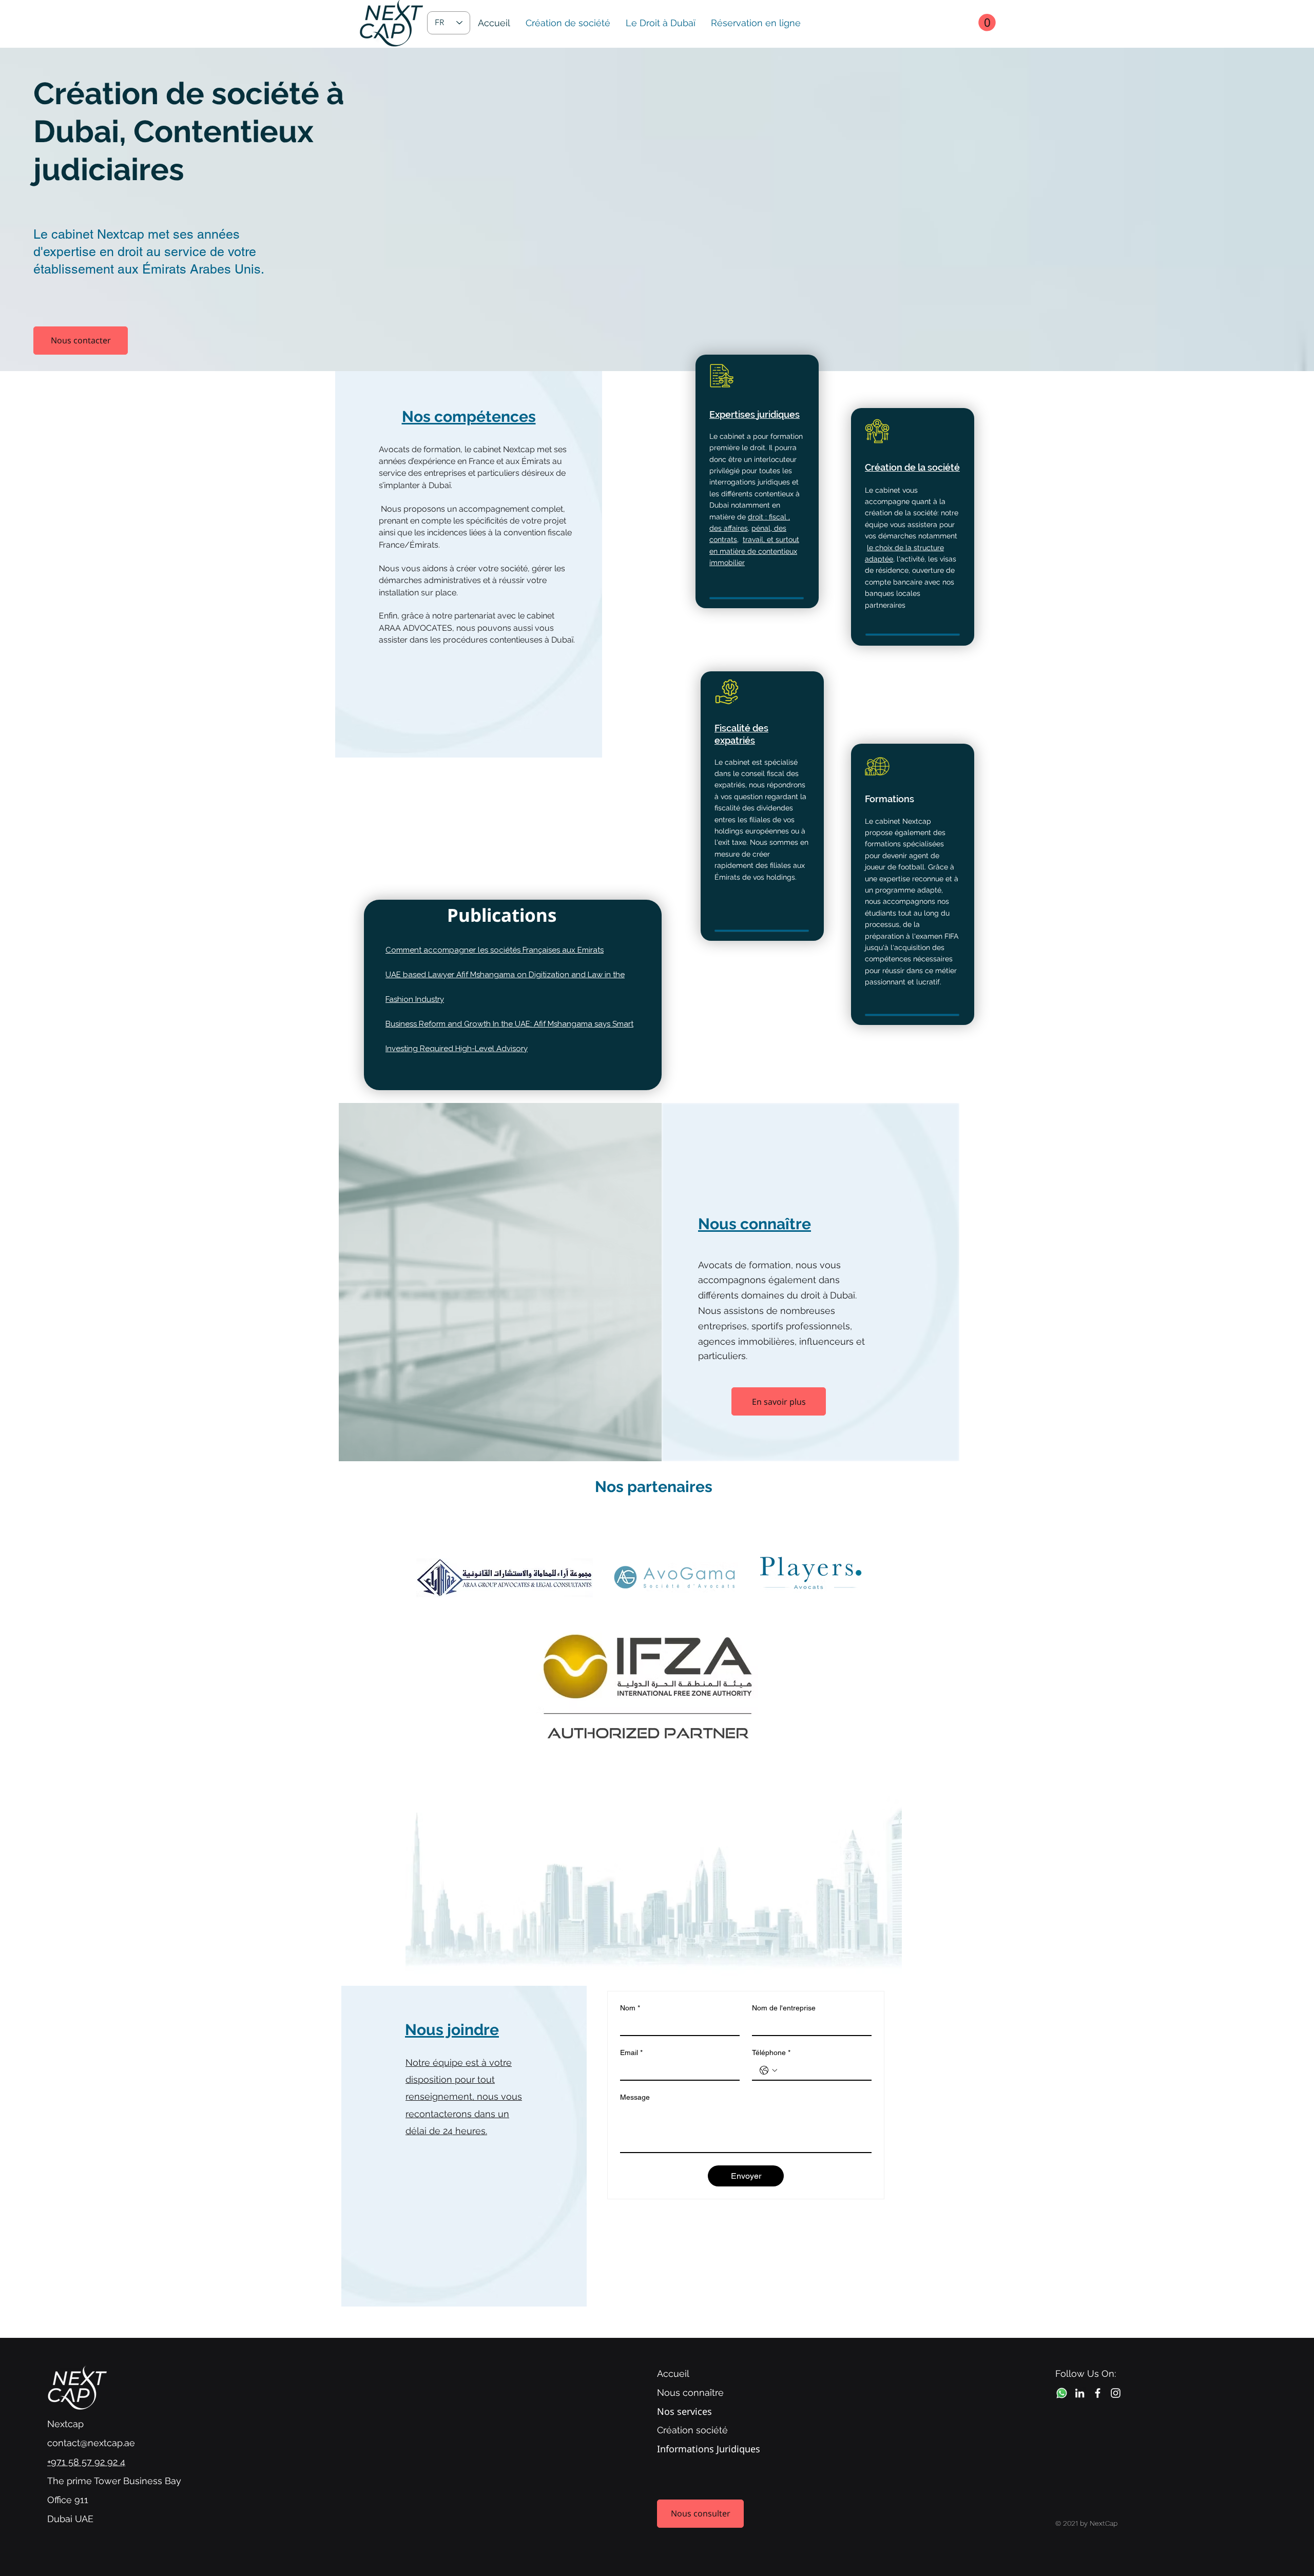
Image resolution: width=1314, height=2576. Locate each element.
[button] (987, 23)
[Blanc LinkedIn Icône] (1080, 2393)
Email (631, 2052)
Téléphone (771, 2052)
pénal (761, 528)
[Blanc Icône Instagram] (1116, 2393)
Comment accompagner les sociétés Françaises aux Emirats (495, 950)
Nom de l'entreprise (784, 2008)
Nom (630, 2008)
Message (635, 2097)
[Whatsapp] (1062, 2393)
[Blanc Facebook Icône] (1098, 2393)
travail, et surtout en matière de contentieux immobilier (754, 551)
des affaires (729, 528)
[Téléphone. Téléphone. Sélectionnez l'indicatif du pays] (768, 2070)
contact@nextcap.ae (91, 2443)
